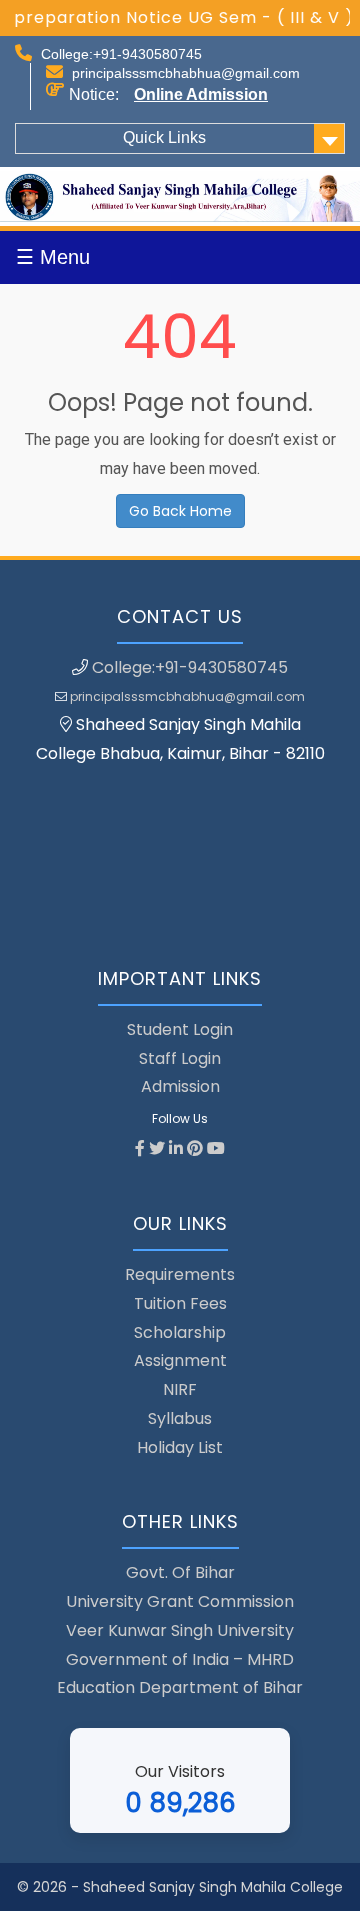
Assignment (180, 1360)
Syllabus (180, 1418)
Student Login (180, 1029)
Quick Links (164, 137)
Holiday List (180, 1447)
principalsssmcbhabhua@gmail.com (186, 73)
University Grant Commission (180, 1601)
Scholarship (180, 1332)
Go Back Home (180, 511)
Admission (180, 1086)
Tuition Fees (180, 1303)
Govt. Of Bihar (180, 1572)
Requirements (180, 1274)
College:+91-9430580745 (121, 54)
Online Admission (201, 94)
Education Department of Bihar (180, 1687)
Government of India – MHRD (180, 1659)
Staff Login (180, 1058)
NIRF (180, 1389)
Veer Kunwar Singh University (180, 1630)
